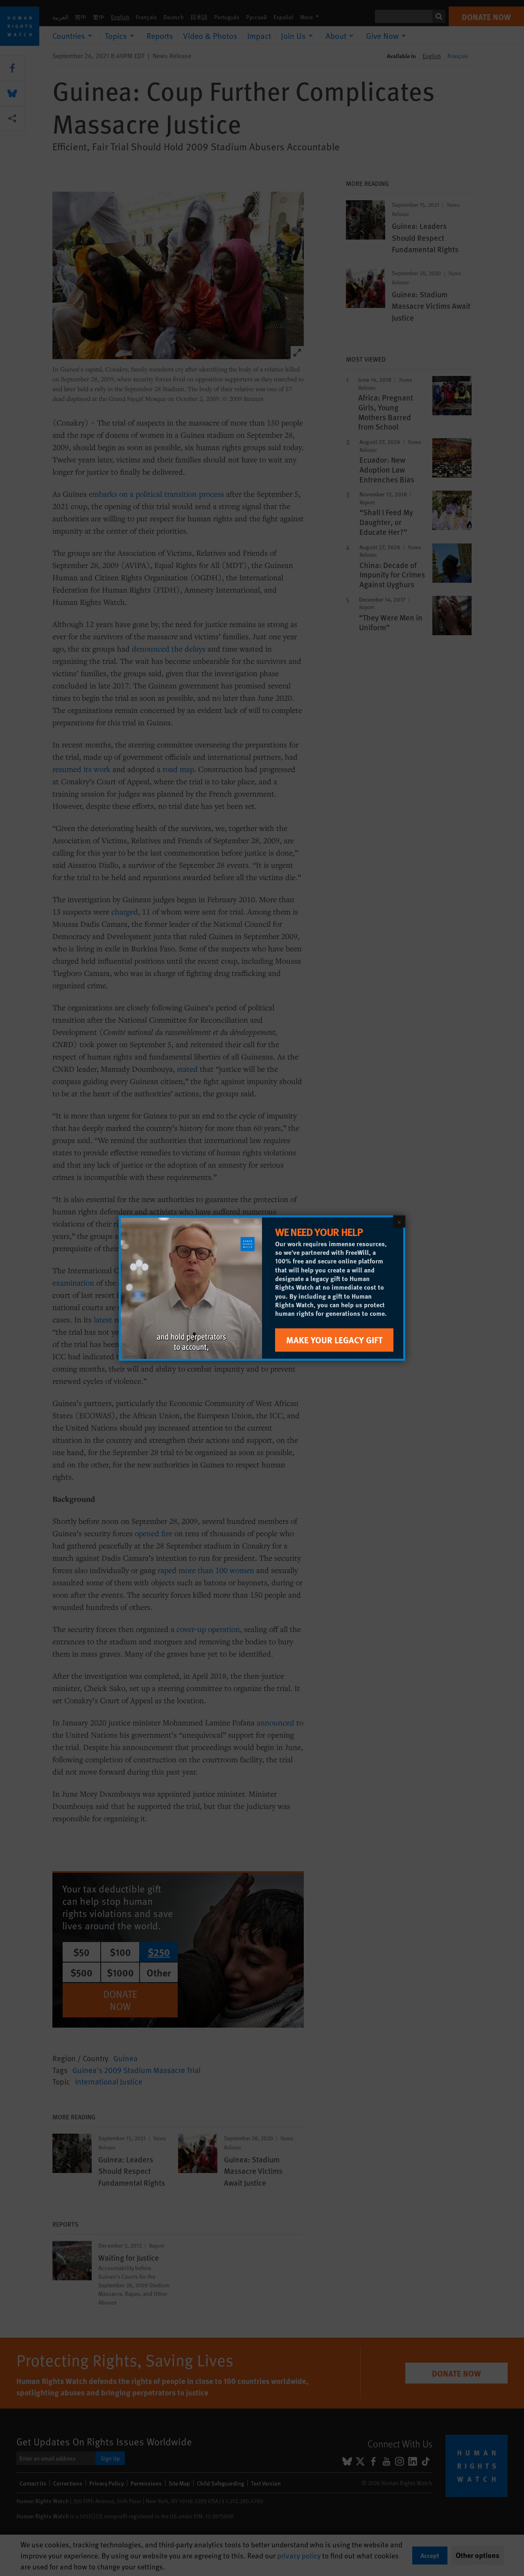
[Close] (399, 1222)
